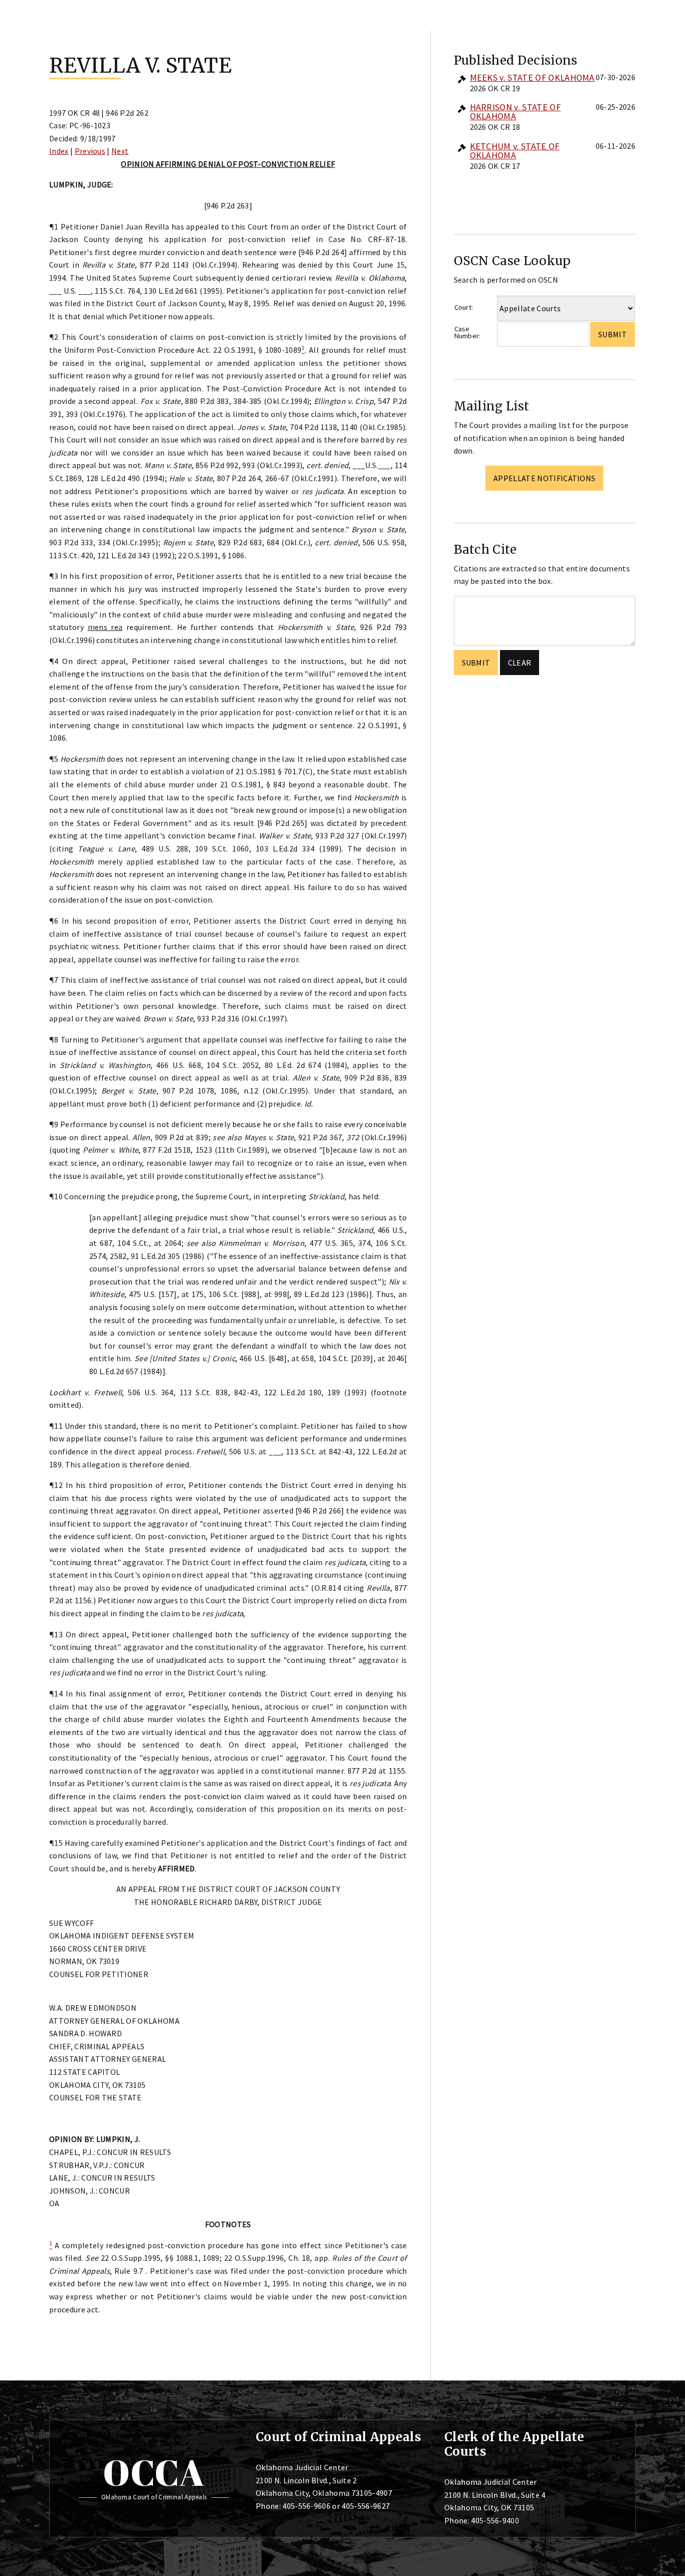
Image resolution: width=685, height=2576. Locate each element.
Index (59, 151)
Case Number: (468, 333)
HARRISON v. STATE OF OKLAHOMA (515, 112)
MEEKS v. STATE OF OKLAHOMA (532, 77)
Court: (464, 307)
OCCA (154, 2472)
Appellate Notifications (544, 478)
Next (120, 151)
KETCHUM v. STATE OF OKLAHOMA (515, 151)
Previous (90, 151)
